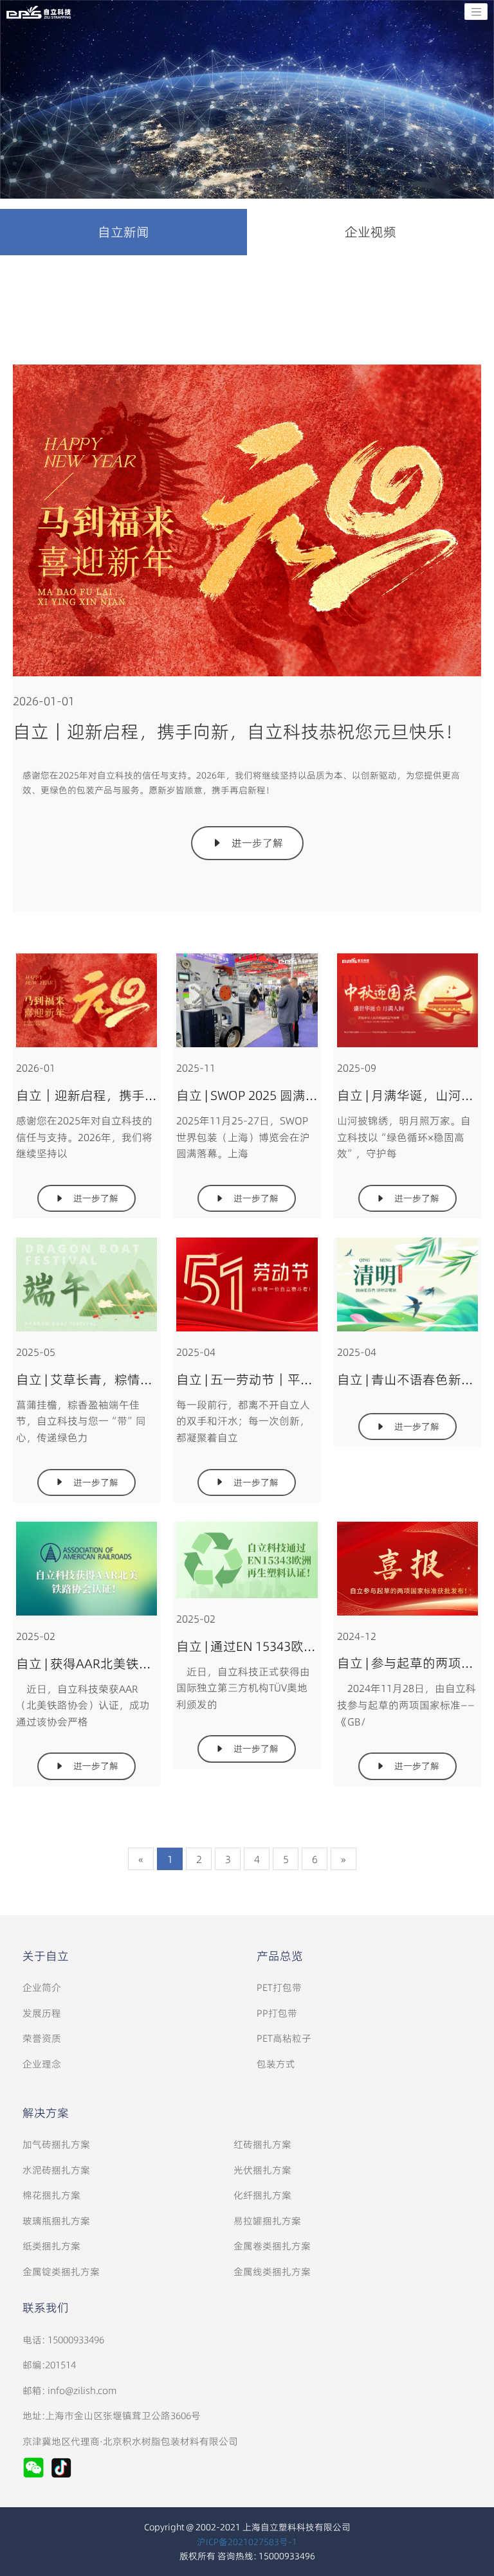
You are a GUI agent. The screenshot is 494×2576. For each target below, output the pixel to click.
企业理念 (42, 2064)
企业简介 (42, 1987)
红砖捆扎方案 (262, 2144)
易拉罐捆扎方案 (267, 2221)
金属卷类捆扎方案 (272, 2246)
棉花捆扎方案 (51, 2195)
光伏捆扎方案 (262, 2170)
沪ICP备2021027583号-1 (247, 2542)
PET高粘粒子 (284, 2038)
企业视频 (370, 232)
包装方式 (276, 2064)
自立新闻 (123, 232)
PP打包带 (277, 2013)
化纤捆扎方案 (262, 2195)
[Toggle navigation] (476, 12)
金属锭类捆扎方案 (61, 2272)
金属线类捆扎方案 (272, 2272)
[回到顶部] (477, 2559)
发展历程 (42, 2013)
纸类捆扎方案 (51, 2246)
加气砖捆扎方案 (56, 2144)
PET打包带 (279, 1987)
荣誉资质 (42, 2038)
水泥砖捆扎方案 (56, 2170)
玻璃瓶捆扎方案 (56, 2221)
